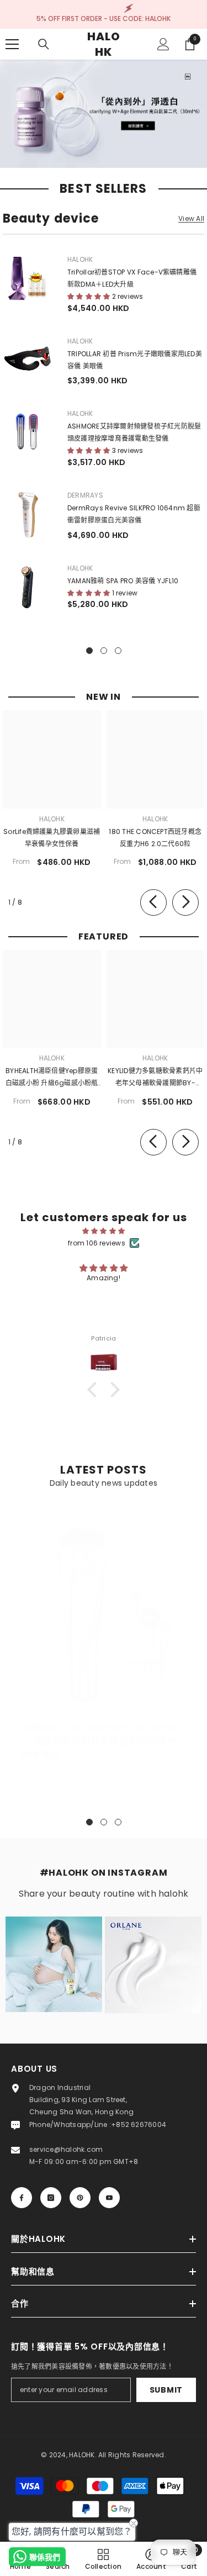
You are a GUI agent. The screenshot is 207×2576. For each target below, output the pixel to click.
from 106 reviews (97, 1243)
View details (42, 1785)
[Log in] (163, 44)
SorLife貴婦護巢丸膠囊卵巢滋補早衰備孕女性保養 (52, 838)
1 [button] (89, 1822)
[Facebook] (22, 2198)
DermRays (85, 495)
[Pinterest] (80, 2198)
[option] (104, 1651)
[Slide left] (153, 902)
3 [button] (118, 1822)
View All (191, 219)
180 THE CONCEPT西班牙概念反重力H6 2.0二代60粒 (155, 838)
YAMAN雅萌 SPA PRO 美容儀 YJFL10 (123, 581)
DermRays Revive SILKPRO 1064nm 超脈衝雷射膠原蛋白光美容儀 (134, 514)
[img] (104, 1231)
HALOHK (80, 259)
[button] (95, 1389)
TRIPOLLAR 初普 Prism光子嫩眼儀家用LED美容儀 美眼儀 (135, 360)
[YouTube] (109, 2198)
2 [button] (104, 1822)
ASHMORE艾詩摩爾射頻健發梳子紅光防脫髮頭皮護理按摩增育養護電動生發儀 (134, 432)
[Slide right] (185, 902)
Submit (166, 2390)
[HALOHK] (104, 114)
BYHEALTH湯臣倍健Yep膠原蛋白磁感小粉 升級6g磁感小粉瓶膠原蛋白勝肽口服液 (52, 1078)
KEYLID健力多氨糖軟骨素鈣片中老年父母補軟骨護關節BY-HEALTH (155, 1078)
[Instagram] (51, 2198)
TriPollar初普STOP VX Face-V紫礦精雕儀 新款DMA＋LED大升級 (132, 278)
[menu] (12, 44)
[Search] (44, 44)
